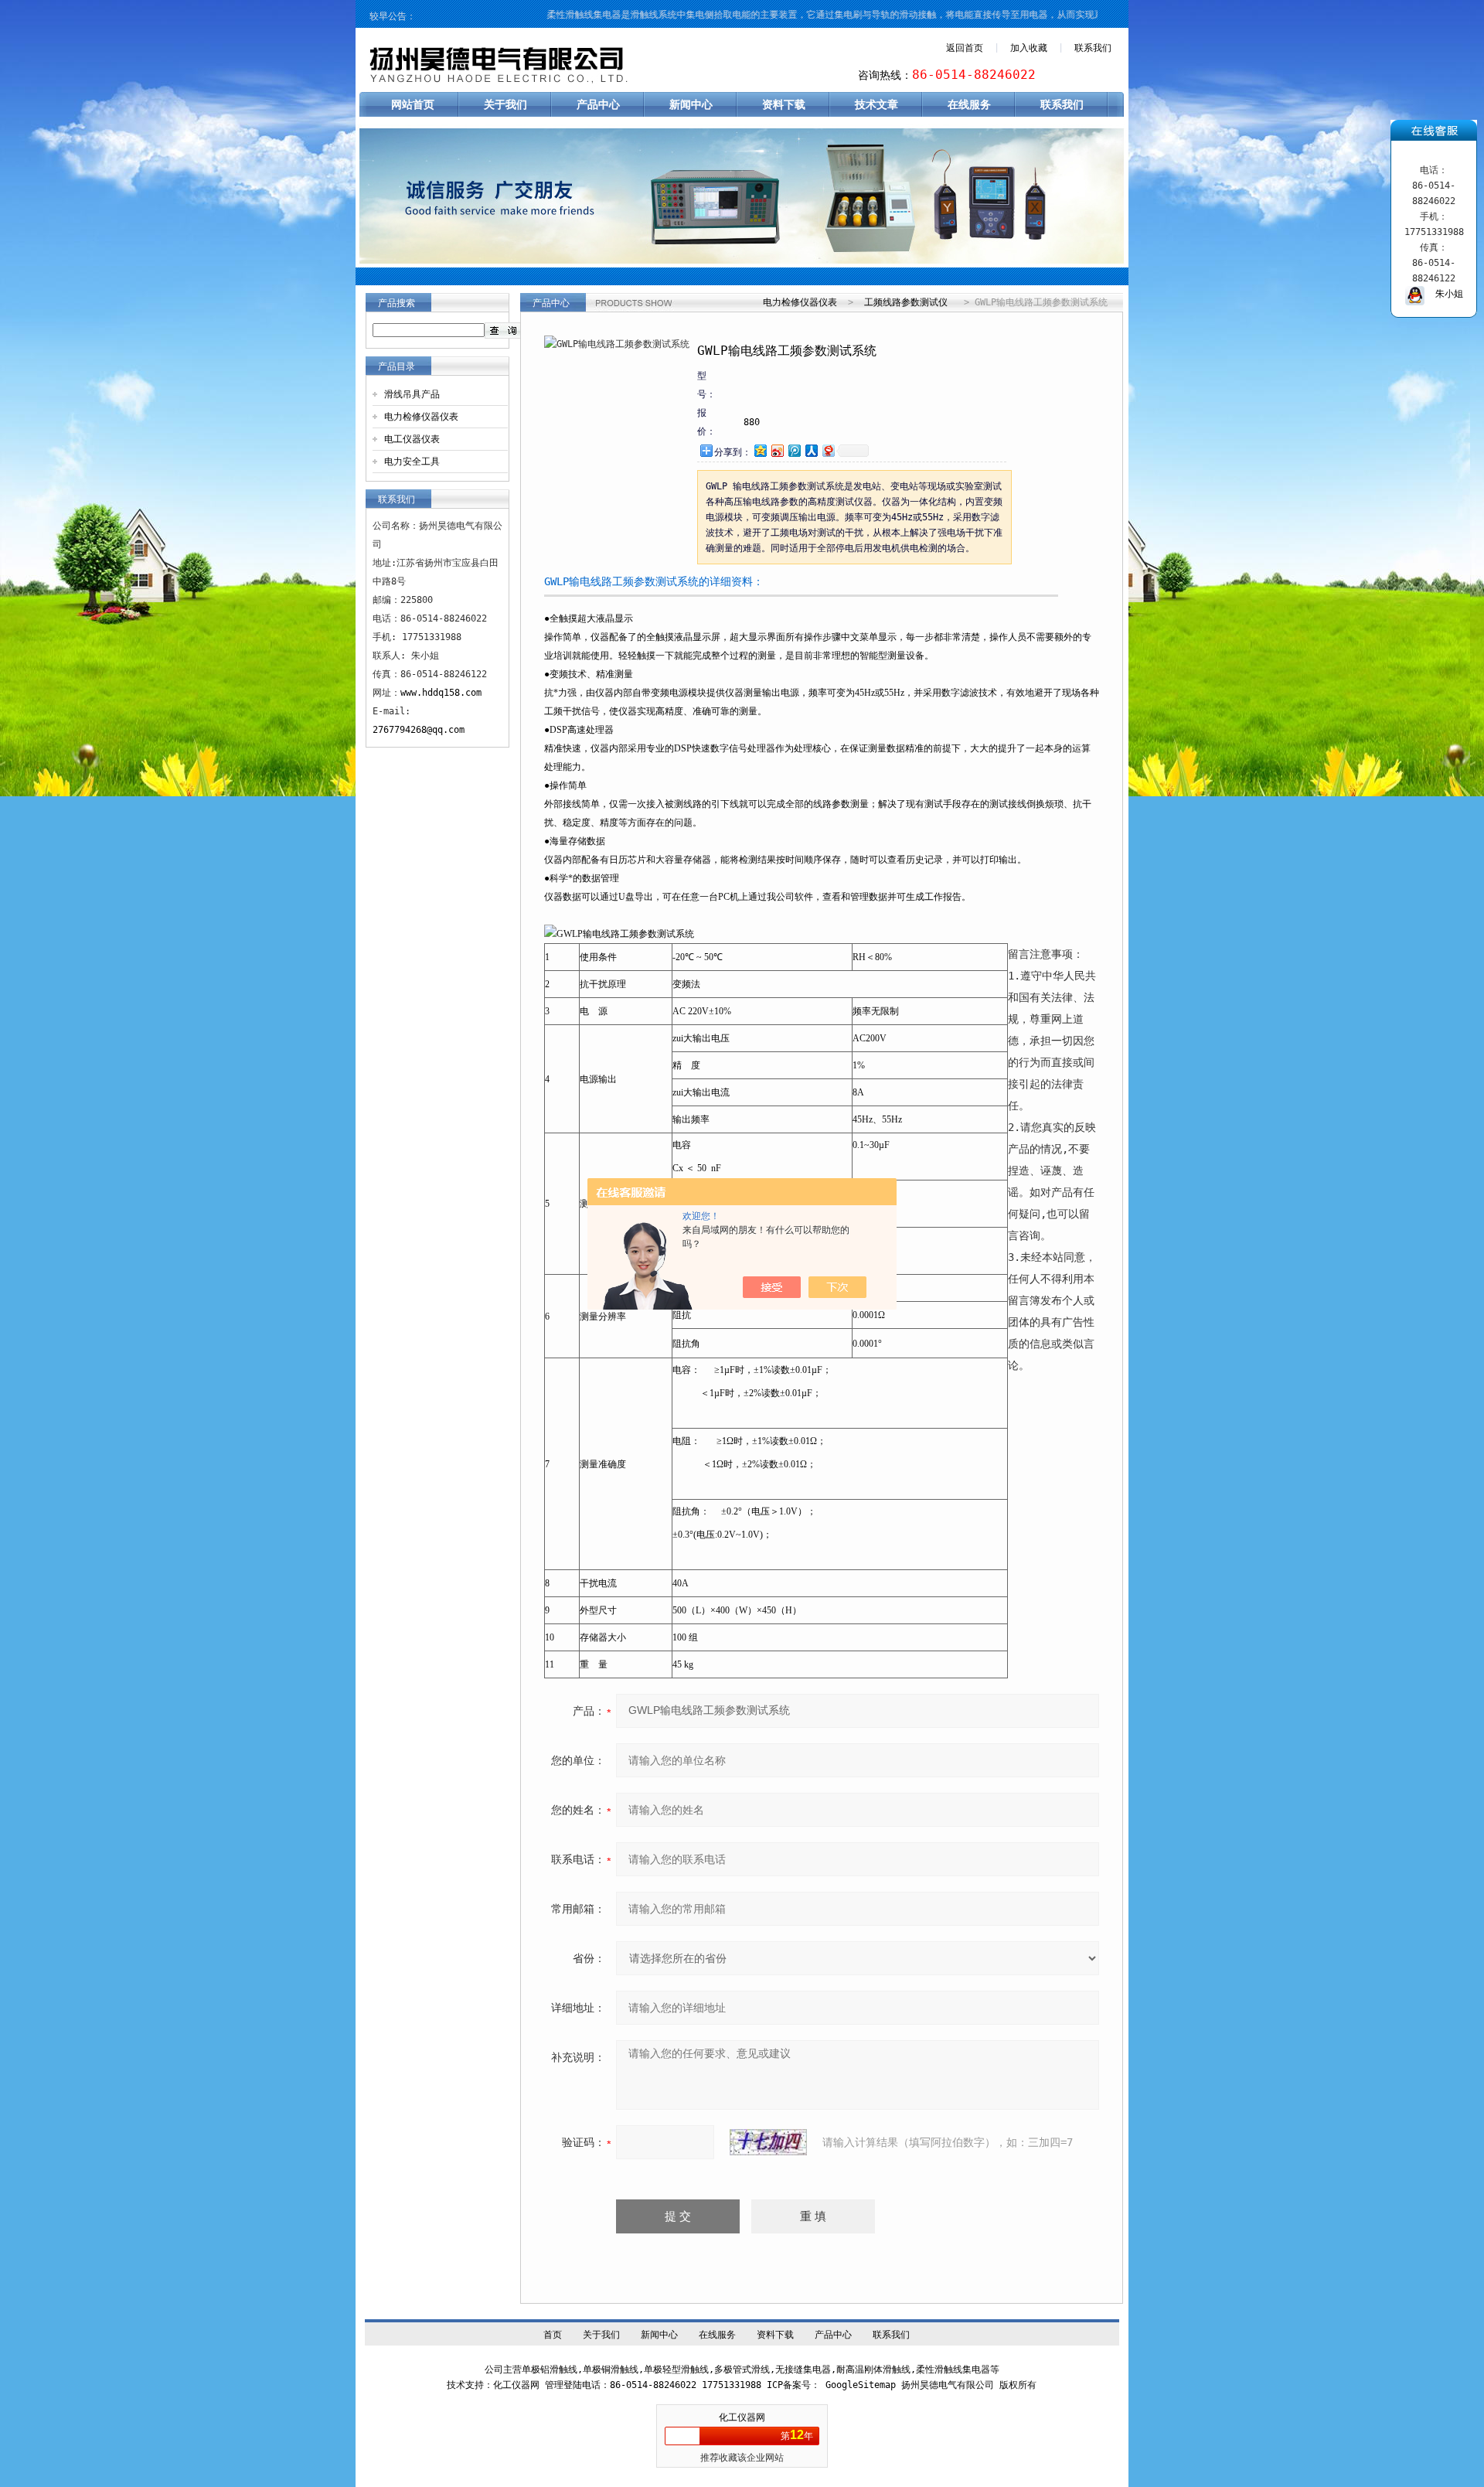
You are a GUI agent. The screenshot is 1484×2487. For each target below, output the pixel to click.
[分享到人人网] (811, 450)
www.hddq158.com (441, 693)
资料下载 (784, 104)
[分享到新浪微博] (777, 450)
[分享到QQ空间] (760, 450)
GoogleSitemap (861, 2385)
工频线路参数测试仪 (906, 302)
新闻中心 (691, 104)
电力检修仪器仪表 (421, 417)
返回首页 (965, 48)
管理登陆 (563, 2385)
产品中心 (598, 104)
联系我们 (1093, 48)
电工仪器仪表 (412, 439)
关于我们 (505, 104)
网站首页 (413, 104)
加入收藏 (1029, 48)
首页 (553, 2335)
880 (752, 422)
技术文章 (876, 104)
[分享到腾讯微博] (794, 450)
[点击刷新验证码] (768, 2142)
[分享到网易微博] (828, 450)
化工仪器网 (742, 2417)
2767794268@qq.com (419, 730)
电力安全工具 (412, 462)
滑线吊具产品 (412, 394)
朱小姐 (1444, 294)
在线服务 (969, 104)
